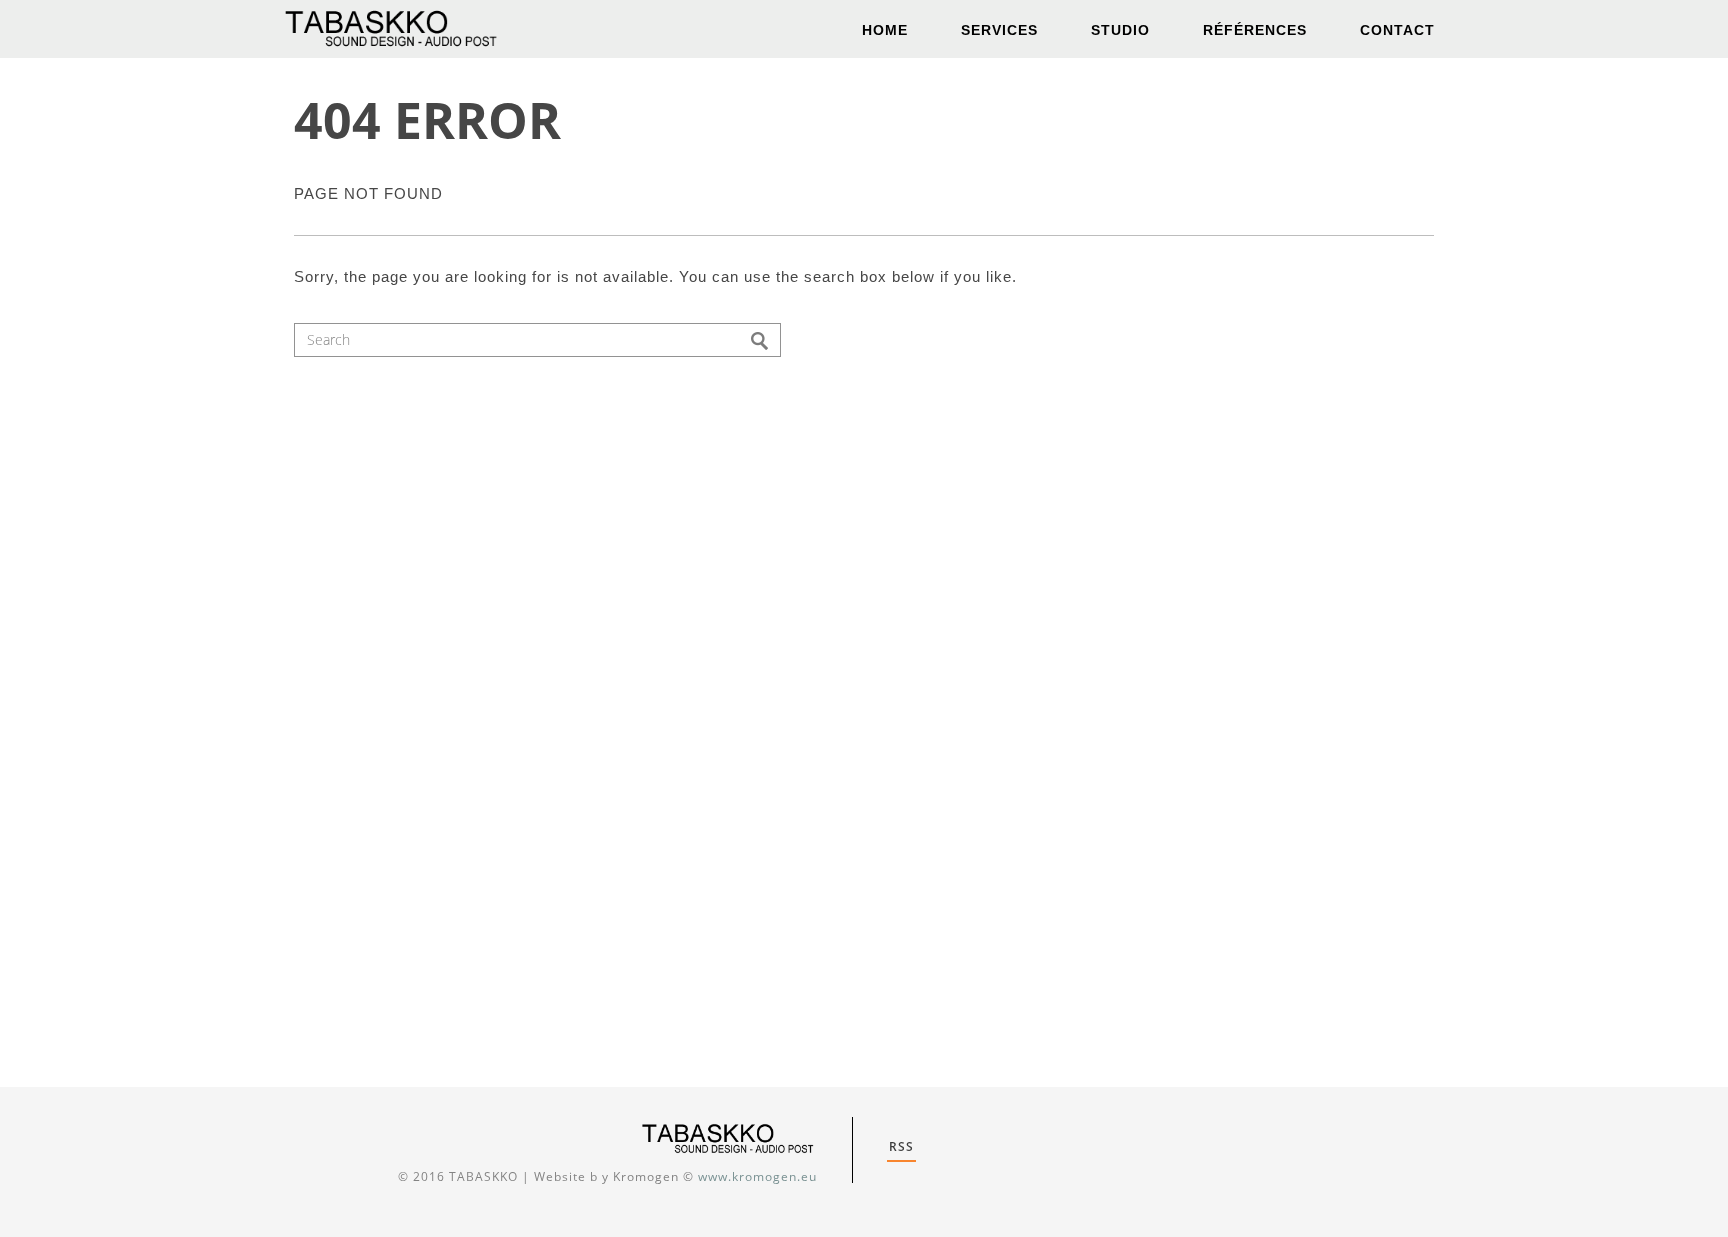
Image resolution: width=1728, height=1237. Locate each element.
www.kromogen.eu (757, 1176)
